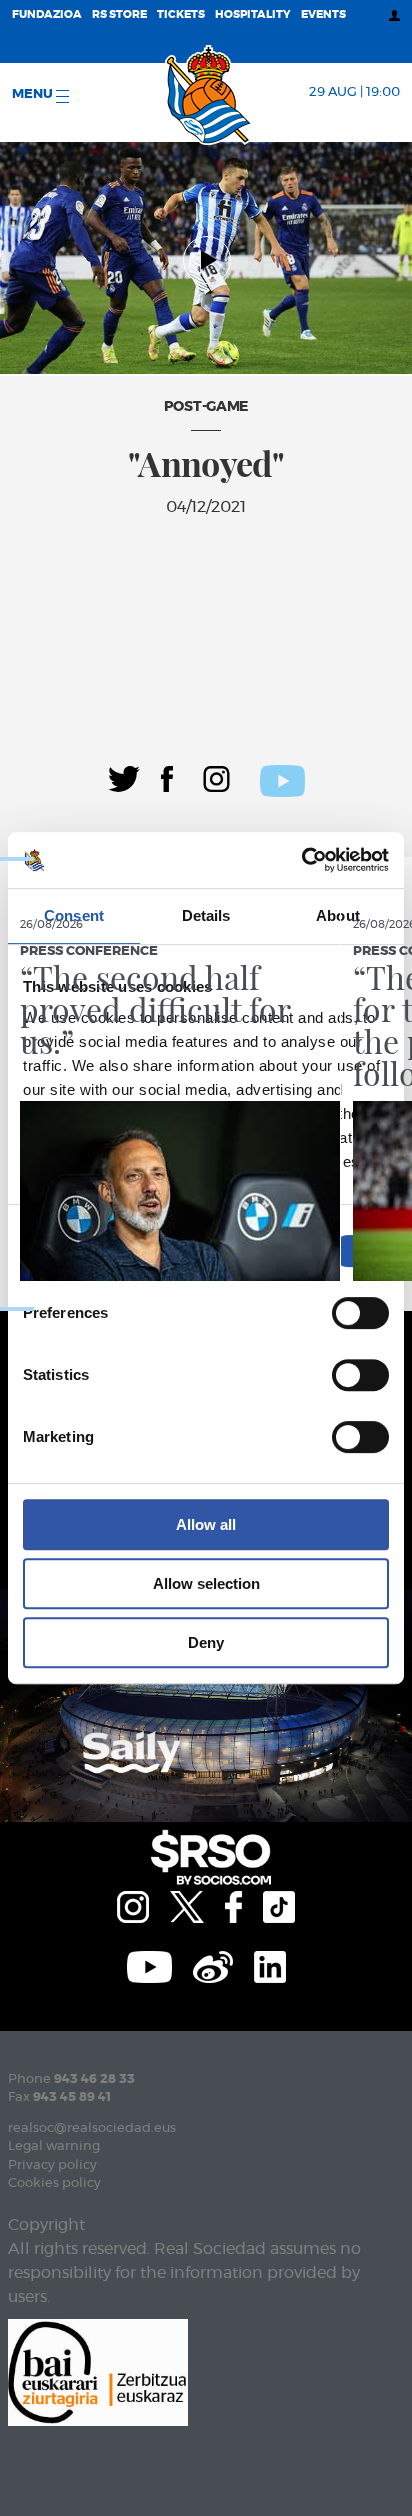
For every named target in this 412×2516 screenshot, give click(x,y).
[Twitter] (124, 777)
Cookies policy (54, 2183)
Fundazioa (47, 14)
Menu (34, 94)
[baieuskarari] (98, 2370)
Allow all (206, 1524)
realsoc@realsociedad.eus (92, 2128)
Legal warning (54, 2146)
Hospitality (253, 14)
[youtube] (282, 778)
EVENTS (323, 14)
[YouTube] (149, 1964)
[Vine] (213, 1964)
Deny (206, 1642)
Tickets (181, 14)
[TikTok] (279, 1904)
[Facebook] (167, 777)
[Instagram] (216, 777)
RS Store (119, 14)
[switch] (360, 1313)
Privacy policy (52, 2165)
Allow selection (206, 1583)
